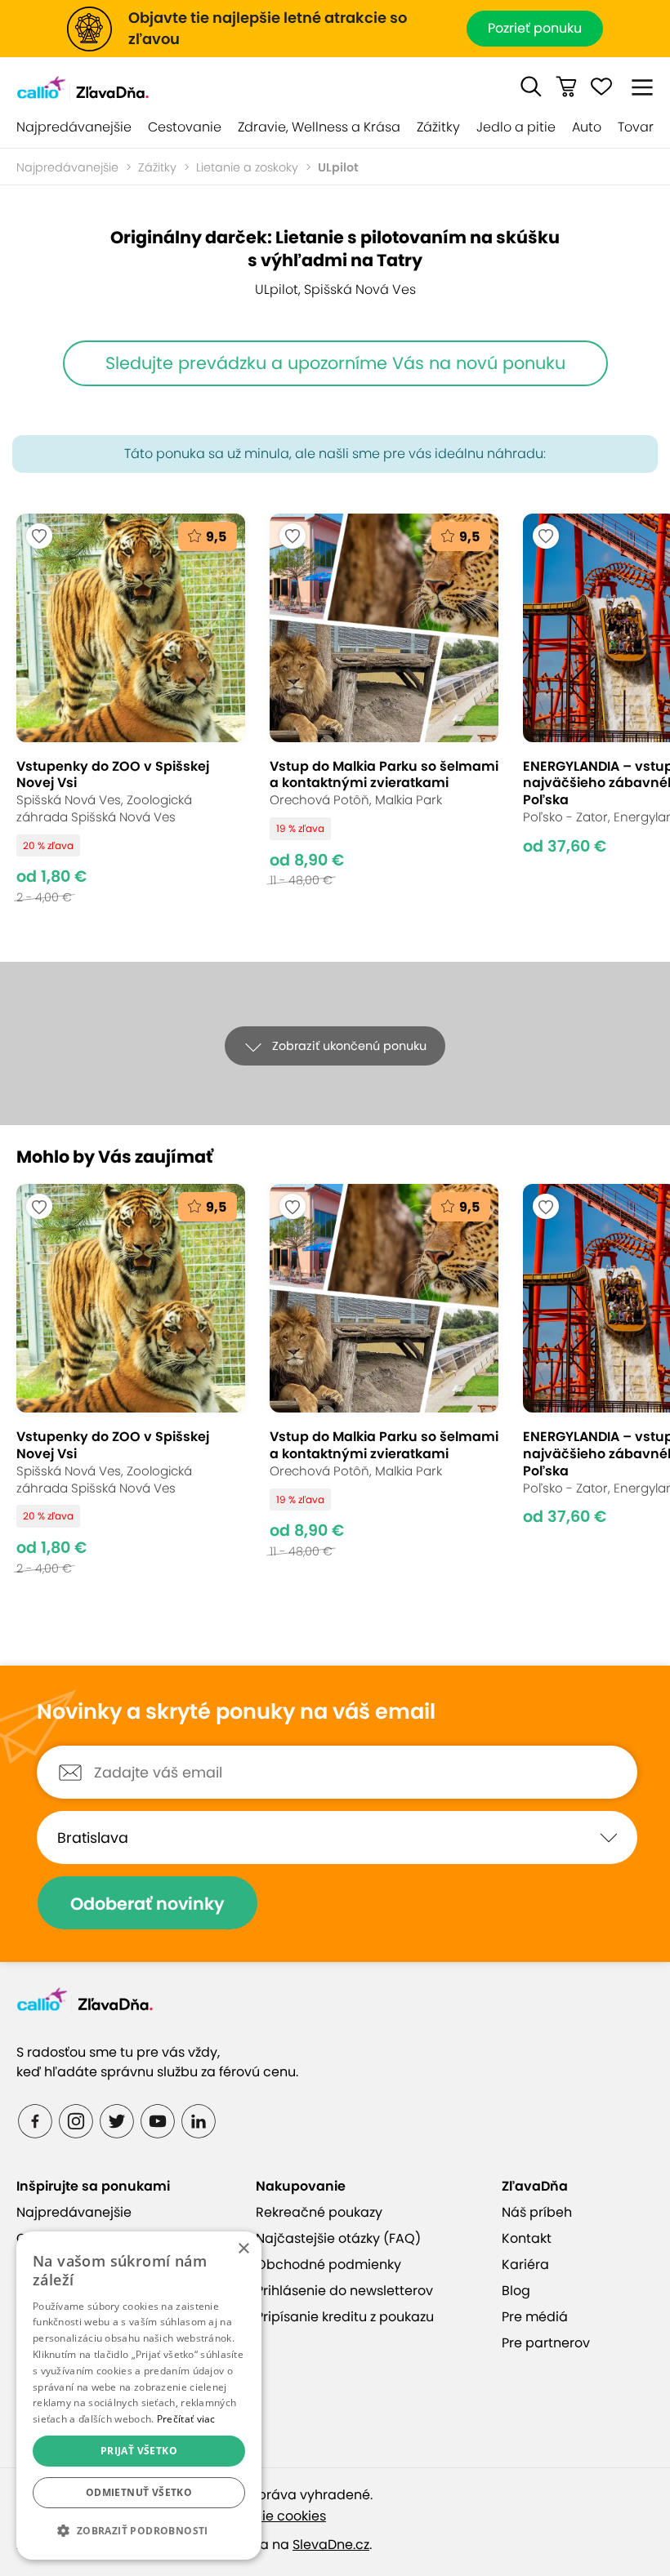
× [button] (243, 2249)
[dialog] (139, 2396)
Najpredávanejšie (74, 127)
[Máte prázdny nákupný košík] (566, 87)
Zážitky (438, 127)
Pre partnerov (546, 2343)
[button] (531, 87)
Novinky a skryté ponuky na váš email (236, 1712)
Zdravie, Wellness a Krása (319, 127)
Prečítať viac (186, 2419)
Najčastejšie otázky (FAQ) (338, 2238)
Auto (587, 127)
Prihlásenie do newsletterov (344, 2291)
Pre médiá (535, 2317)
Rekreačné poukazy (319, 2212)
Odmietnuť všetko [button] (139, 2492)
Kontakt (527, 2238)
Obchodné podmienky (328, 2265)
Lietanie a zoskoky (247, 167)
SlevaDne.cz (331, 2545)
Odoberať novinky (147, 1904)
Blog (516, 2291)
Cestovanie (185, 127)
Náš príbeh (537, 2212)
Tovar (636, 127)
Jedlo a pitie (516, 127)
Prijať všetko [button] (139, 2451)
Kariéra (525, 2265)
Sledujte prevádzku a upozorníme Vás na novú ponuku (335, 363)
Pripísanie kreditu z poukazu (345, 2317)
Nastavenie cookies (263, 2516)
